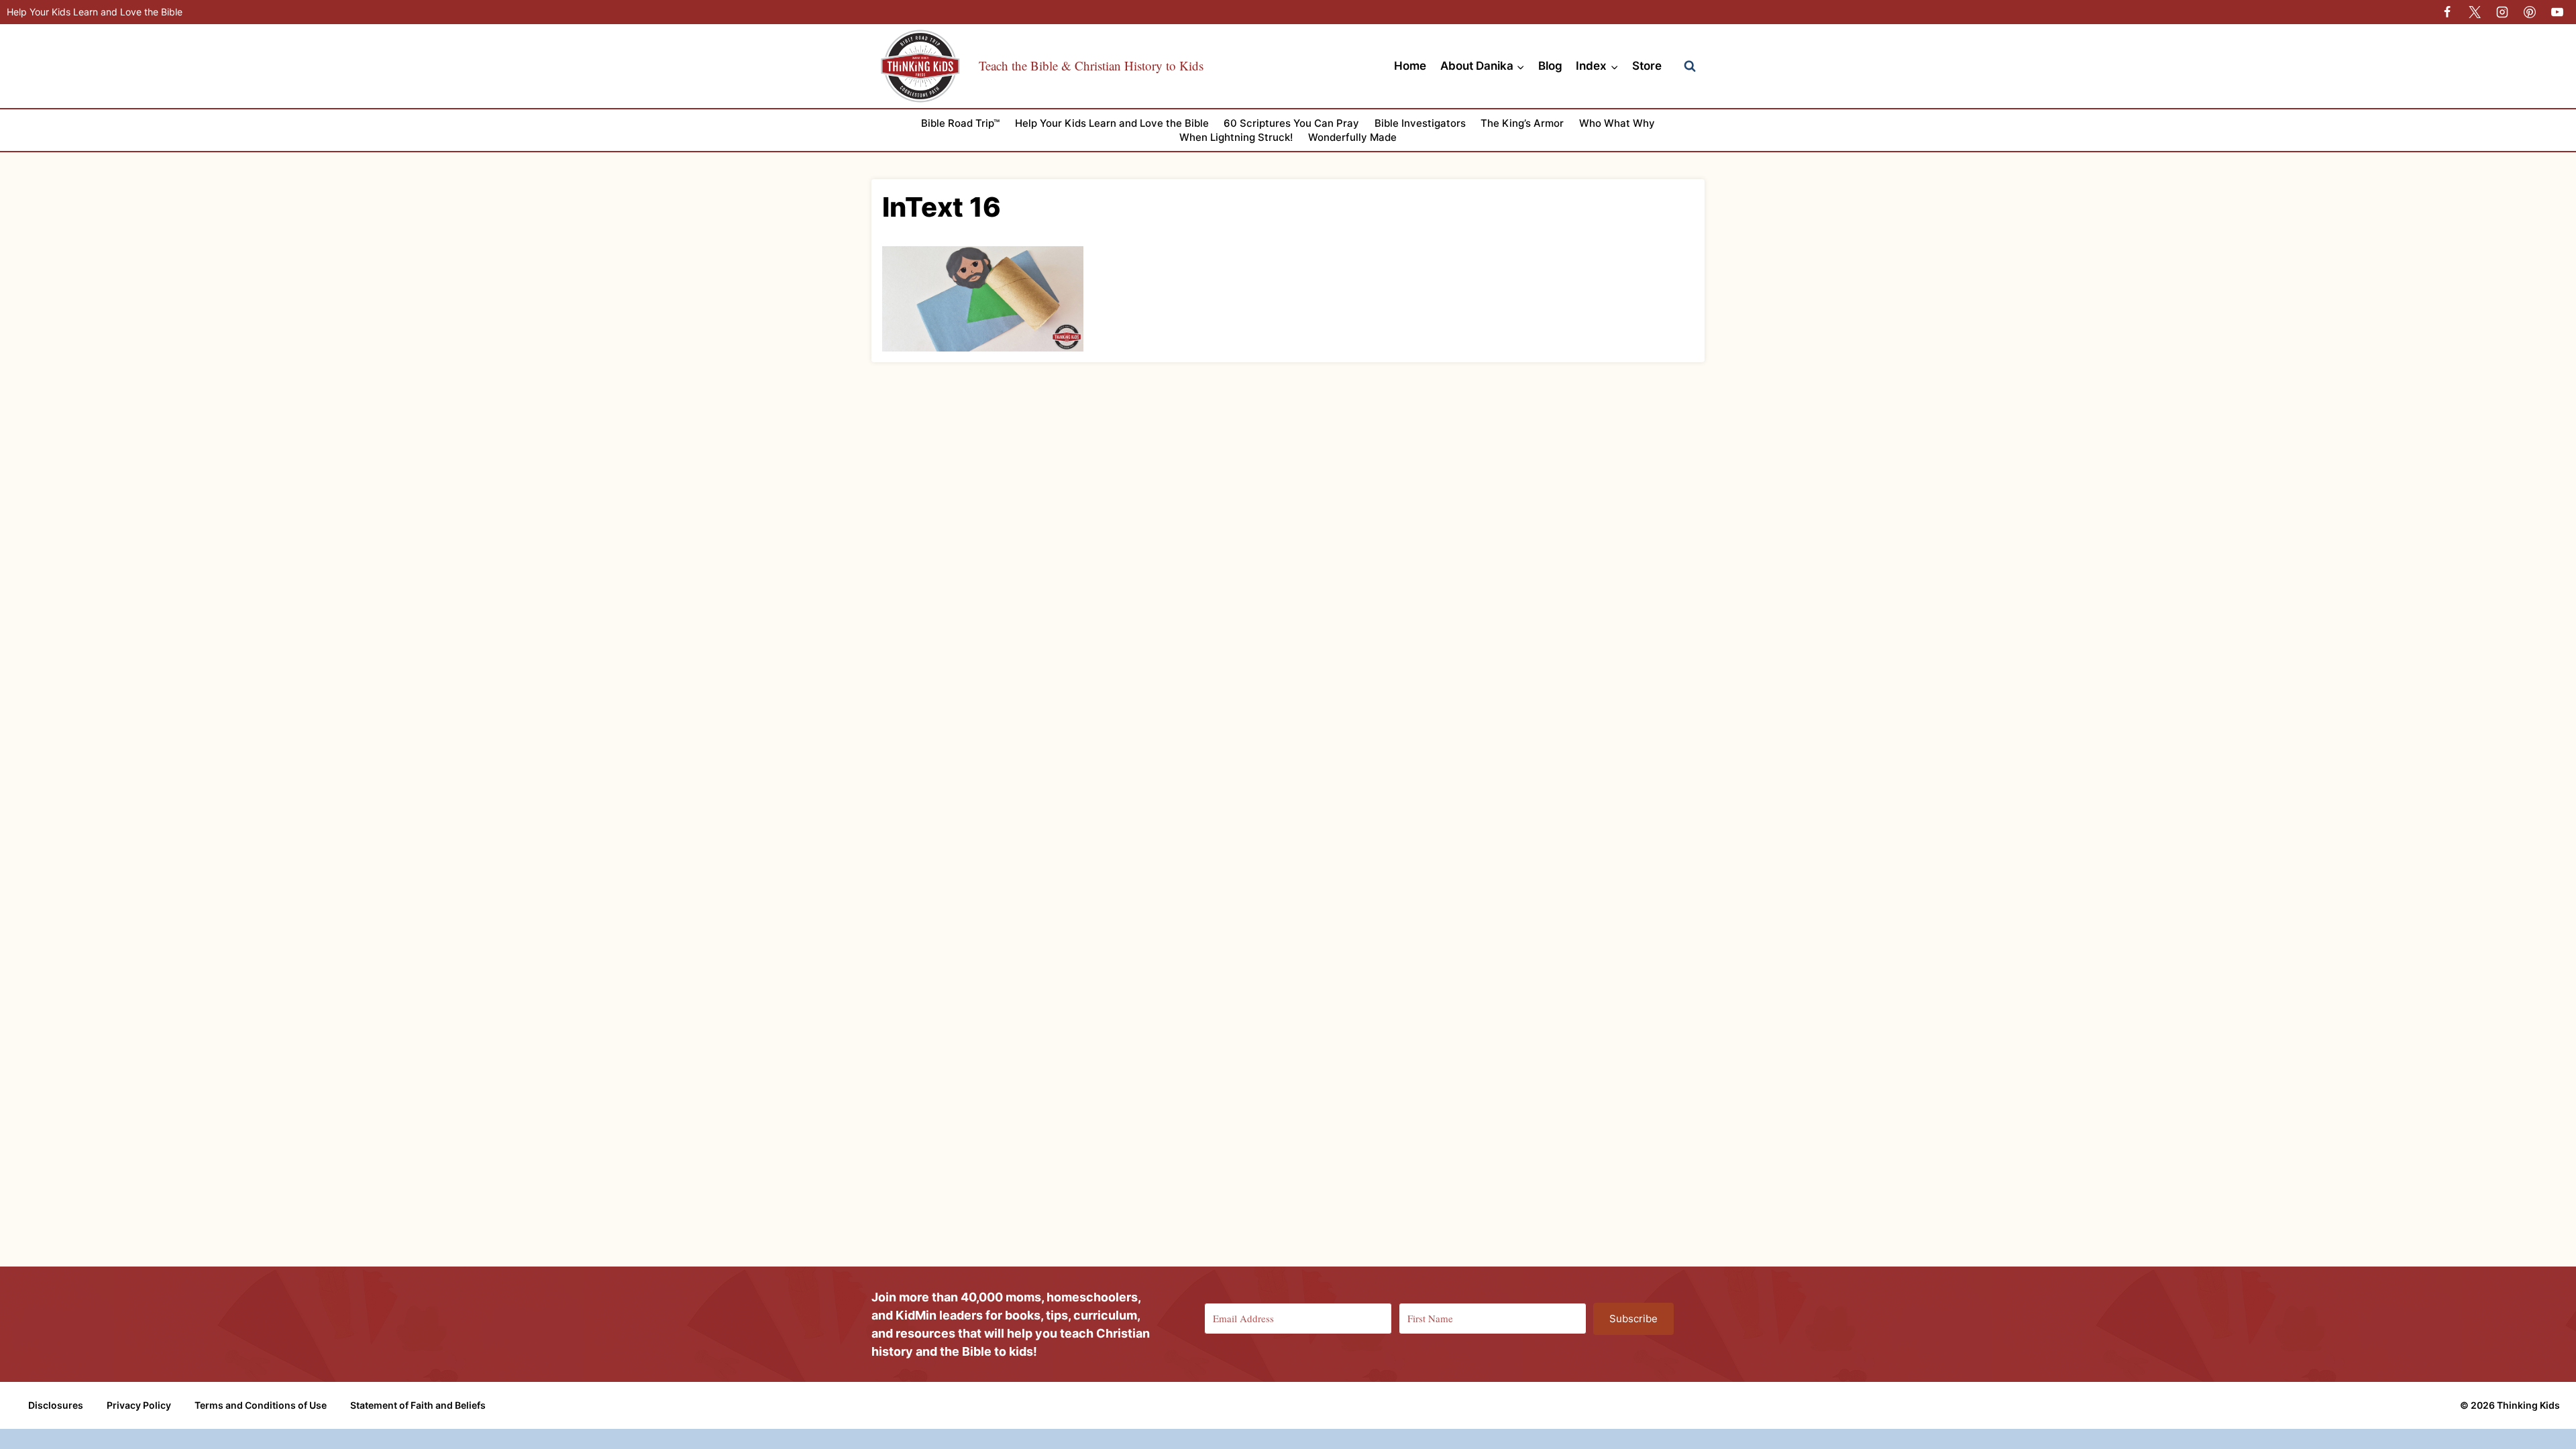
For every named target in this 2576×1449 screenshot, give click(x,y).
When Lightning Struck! (1236, 137)
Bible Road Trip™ (960, 123)
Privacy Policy (139, 1405)
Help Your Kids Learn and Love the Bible (95, 12)
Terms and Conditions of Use (261, 1405)
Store (1647, 66)
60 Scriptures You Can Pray (1291, 123)
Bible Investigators (1420, 123)
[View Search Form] (1690, 66)
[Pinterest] (2530, 12)
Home (1410, 66)
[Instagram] (2502, 12)
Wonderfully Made (1352, 137)
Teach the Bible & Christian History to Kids (1091, 65)
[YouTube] (2557, 12)
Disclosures (56, 1405)
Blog (1550, 66)
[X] (2475, 12)
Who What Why (1617, 123)
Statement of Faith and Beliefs (418, 1405)
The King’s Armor (1522, 123)
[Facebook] (2447, 12)
